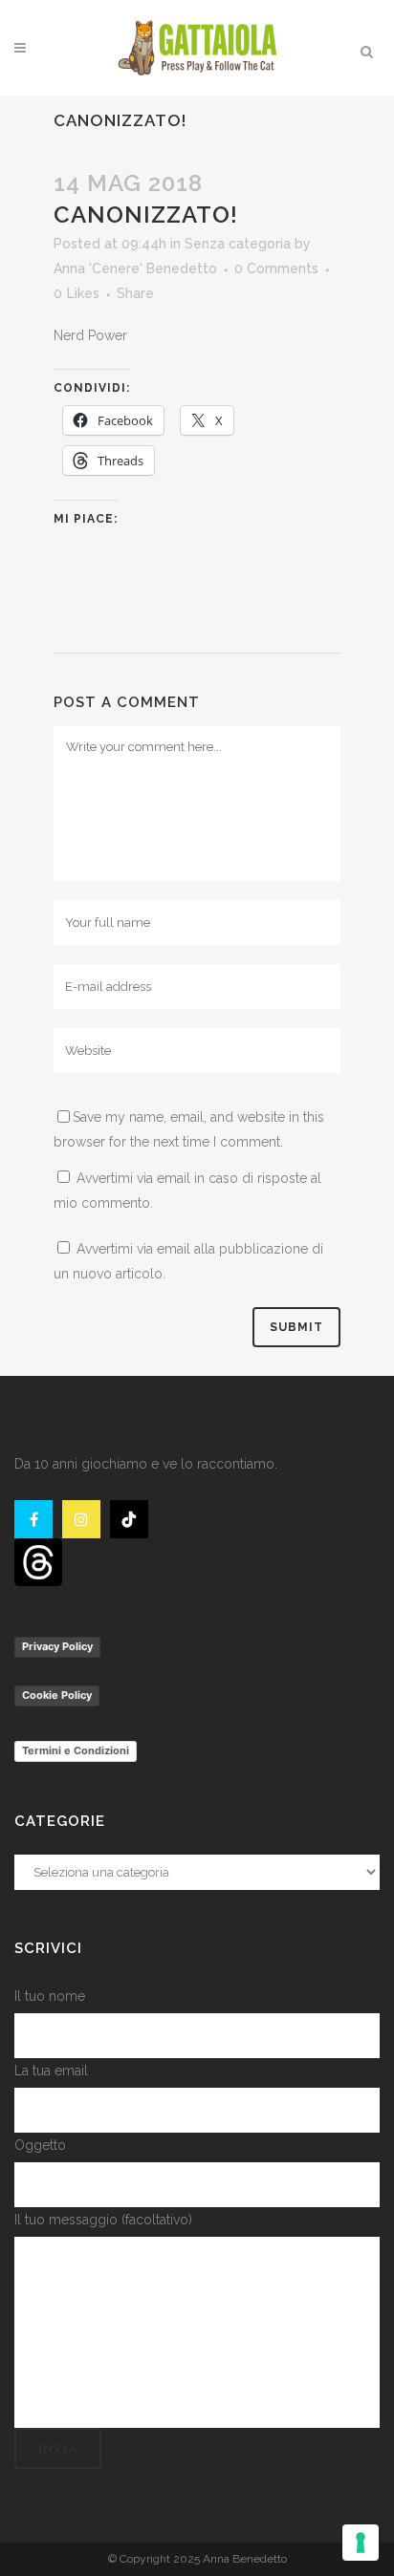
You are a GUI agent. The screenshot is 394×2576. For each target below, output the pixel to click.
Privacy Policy (57, 1646)
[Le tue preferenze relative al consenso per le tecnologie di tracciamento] (361, 2543)
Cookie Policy (57, 1695)
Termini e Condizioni (76, 1750)
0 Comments (276, 268)
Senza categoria (238, 244)
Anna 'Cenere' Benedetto (135, 268)
